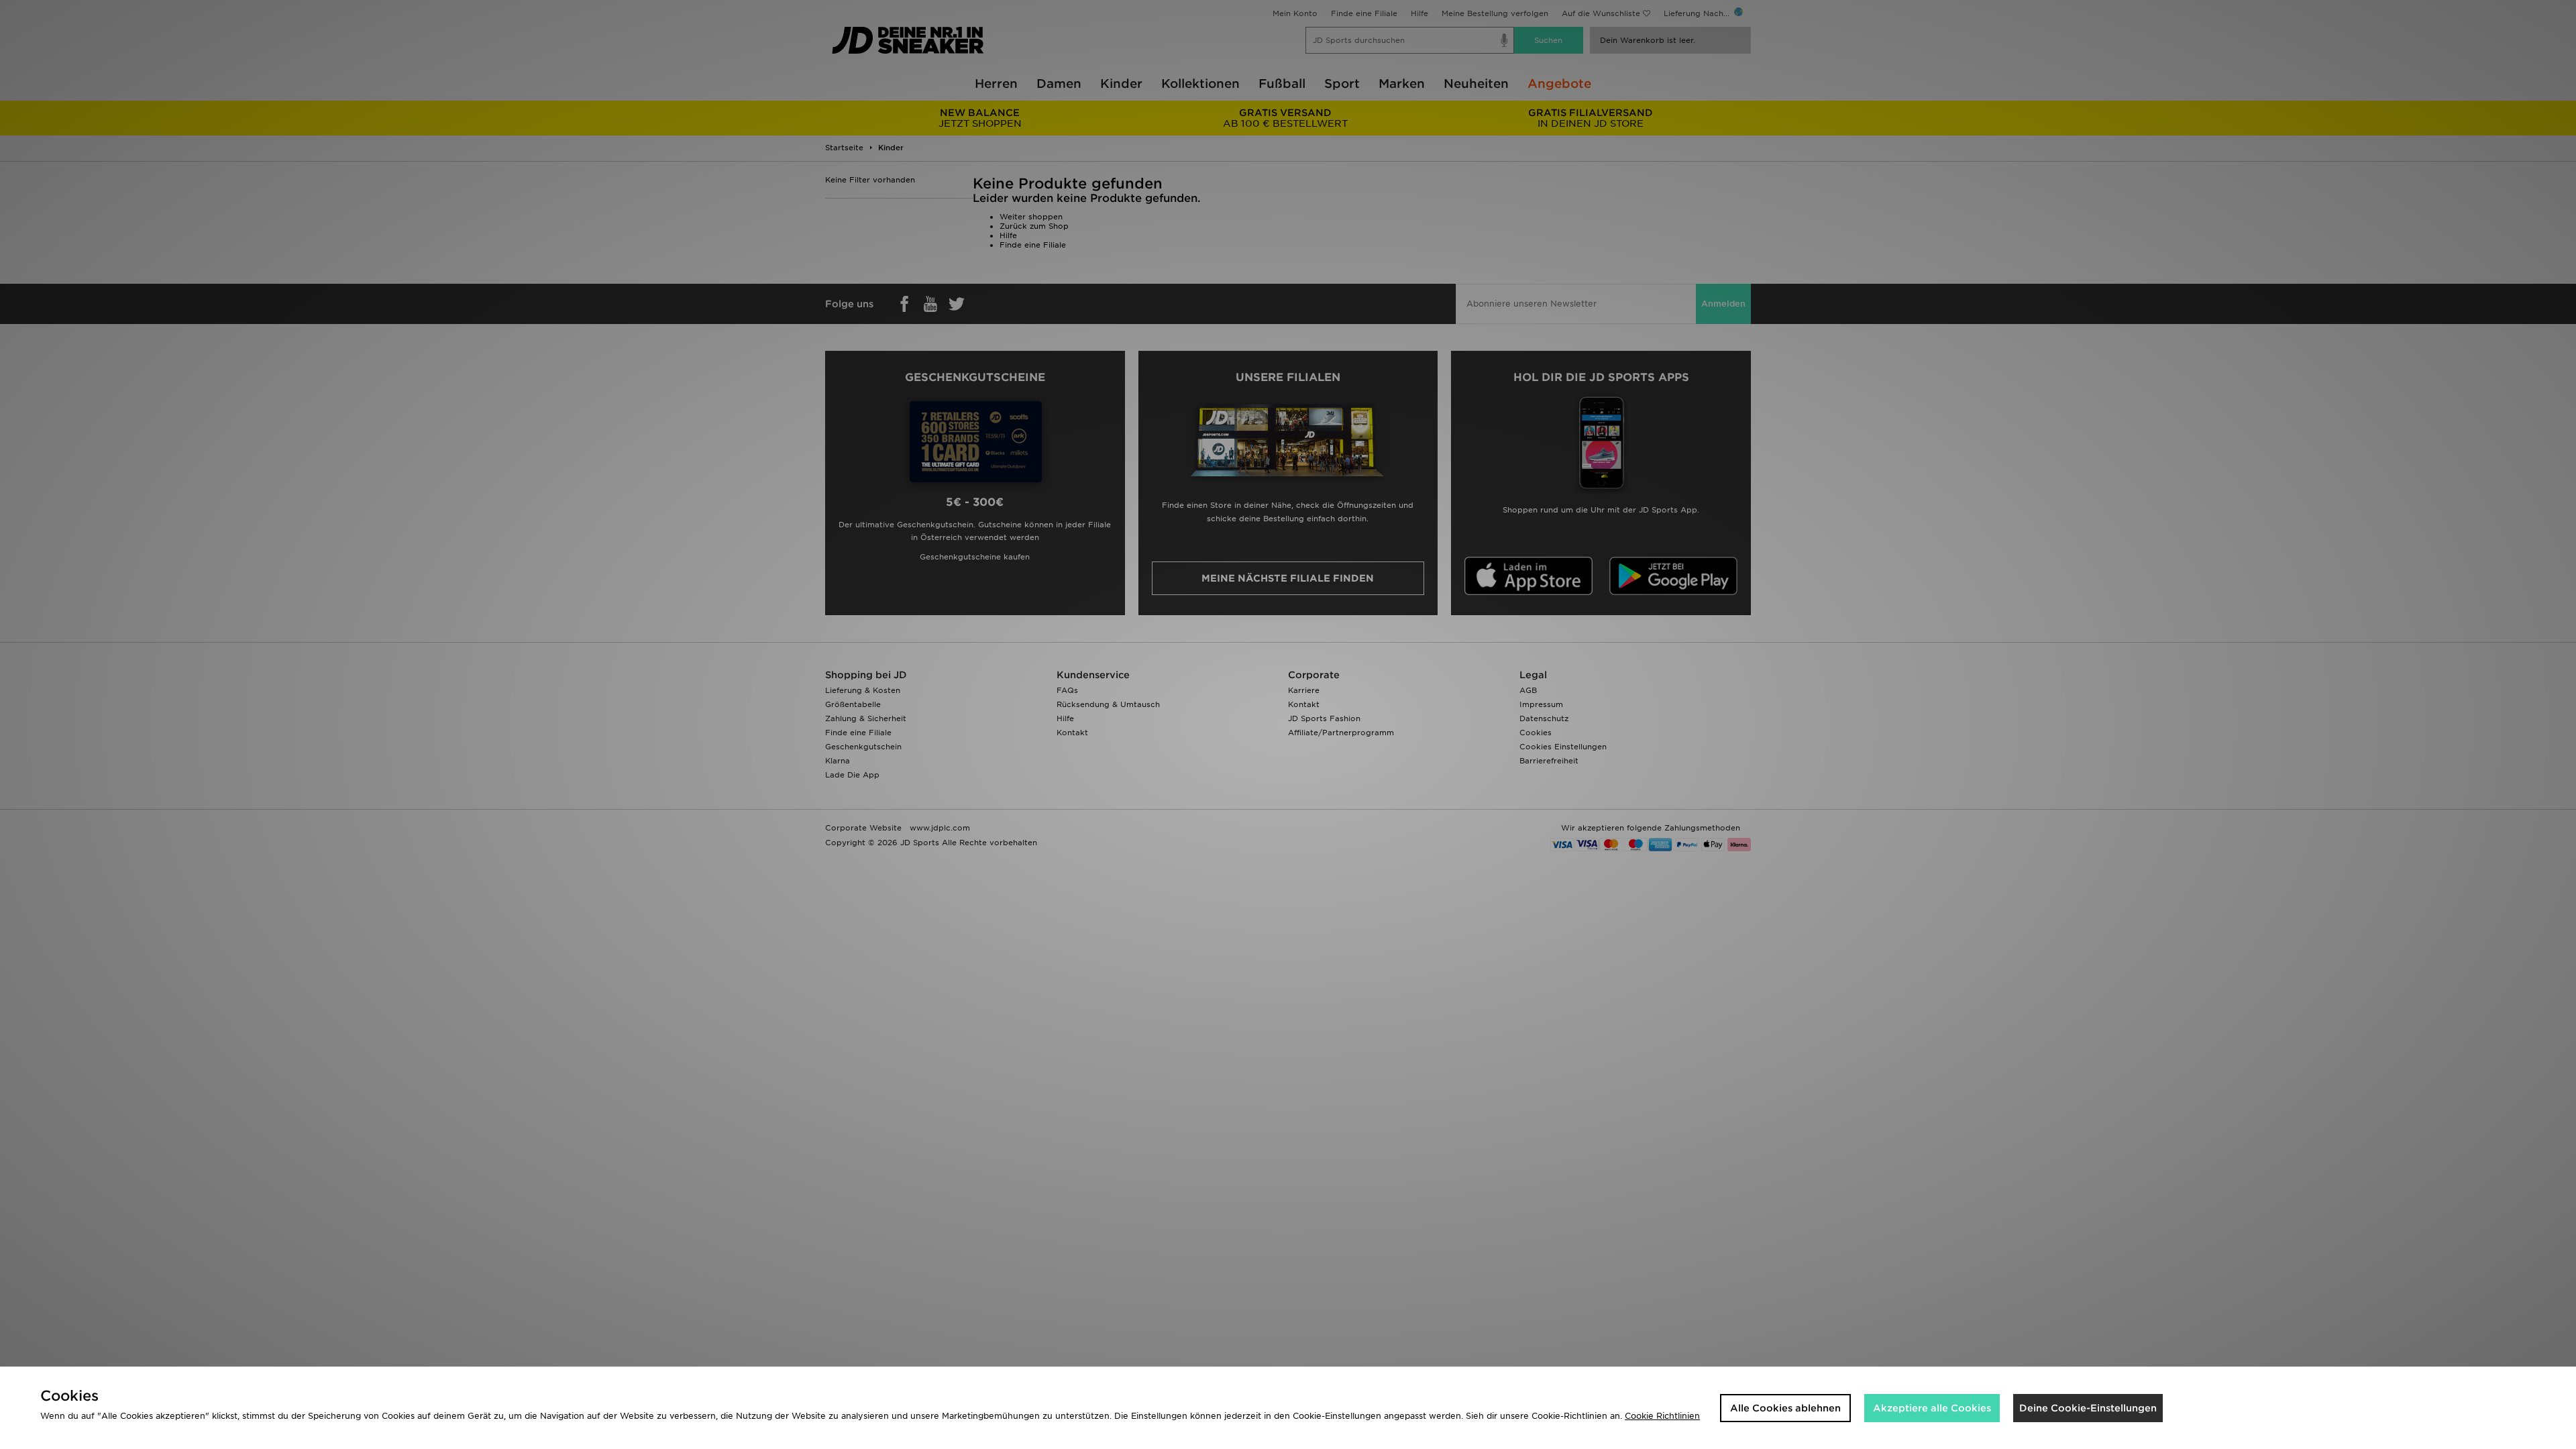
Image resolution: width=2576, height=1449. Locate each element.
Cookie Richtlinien (1662, 1416)
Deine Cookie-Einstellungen (2088, 1408)
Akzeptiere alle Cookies (1932, 1408)
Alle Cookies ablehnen (1785, 1408)
